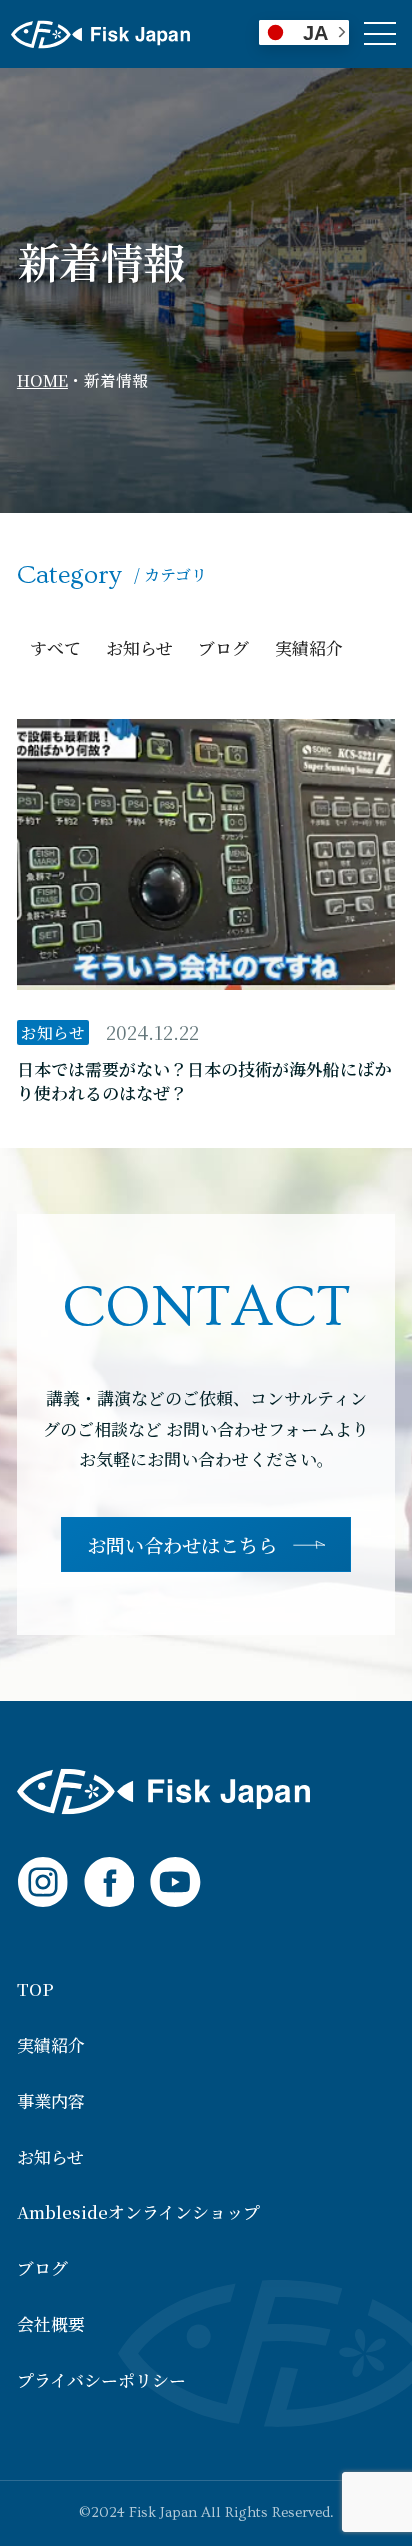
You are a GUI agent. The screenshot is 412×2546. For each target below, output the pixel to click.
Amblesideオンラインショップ (138, 2212)
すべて (55, 648)
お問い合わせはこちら (182, 1544)
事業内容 (51, 2101)
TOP (35, 1989)
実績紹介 (309, 648)
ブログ (223, 648)
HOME (42, 380)
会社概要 (51, 2324)
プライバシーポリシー (101, 2380)
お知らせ (139, 648)
